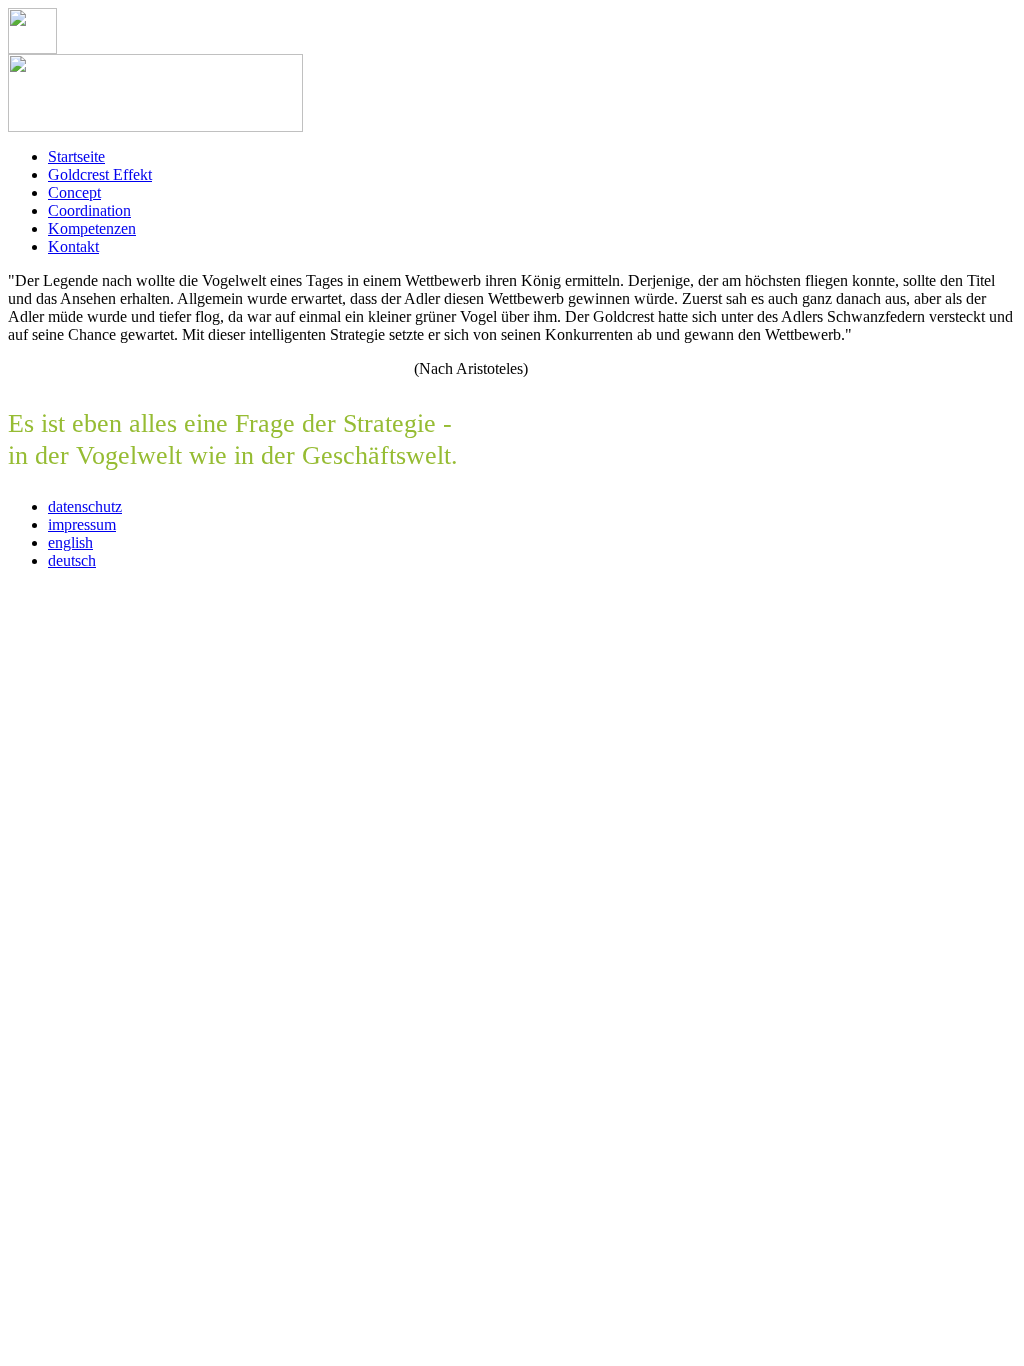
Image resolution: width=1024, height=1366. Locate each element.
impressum (82, 524)
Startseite (76, 156)
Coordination (89, 210)
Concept (74, 192)
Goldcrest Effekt (100, 174)
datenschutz (85, 506)
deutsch (72, 560)
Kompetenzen (92, 228)
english (70, 542)
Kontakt (73, 246)
